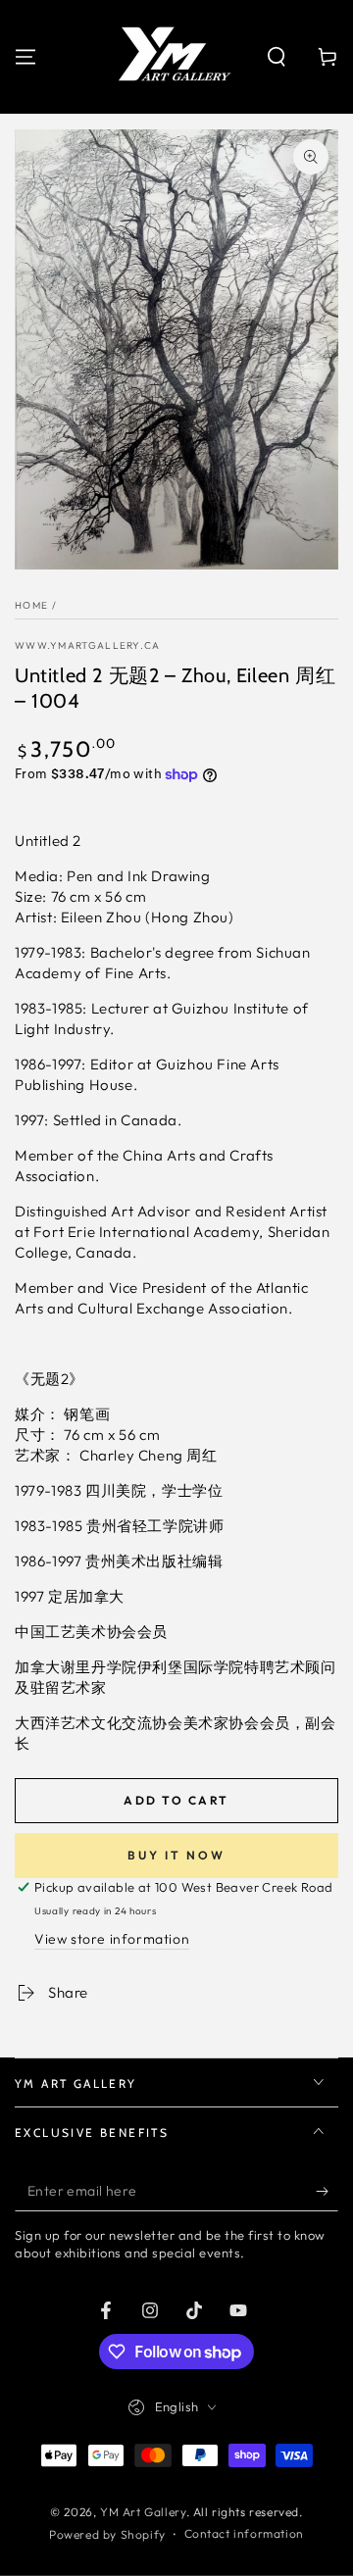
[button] (277, 57)
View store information (112, 1939)
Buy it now (176, 1855)
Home (31, 605)
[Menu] (25, 57)
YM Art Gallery (143, 2512)
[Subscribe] (327, 2192)
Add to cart (176, 1800)
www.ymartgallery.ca (88, 645)
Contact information (244, 2533)
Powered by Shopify (107, 2534)
